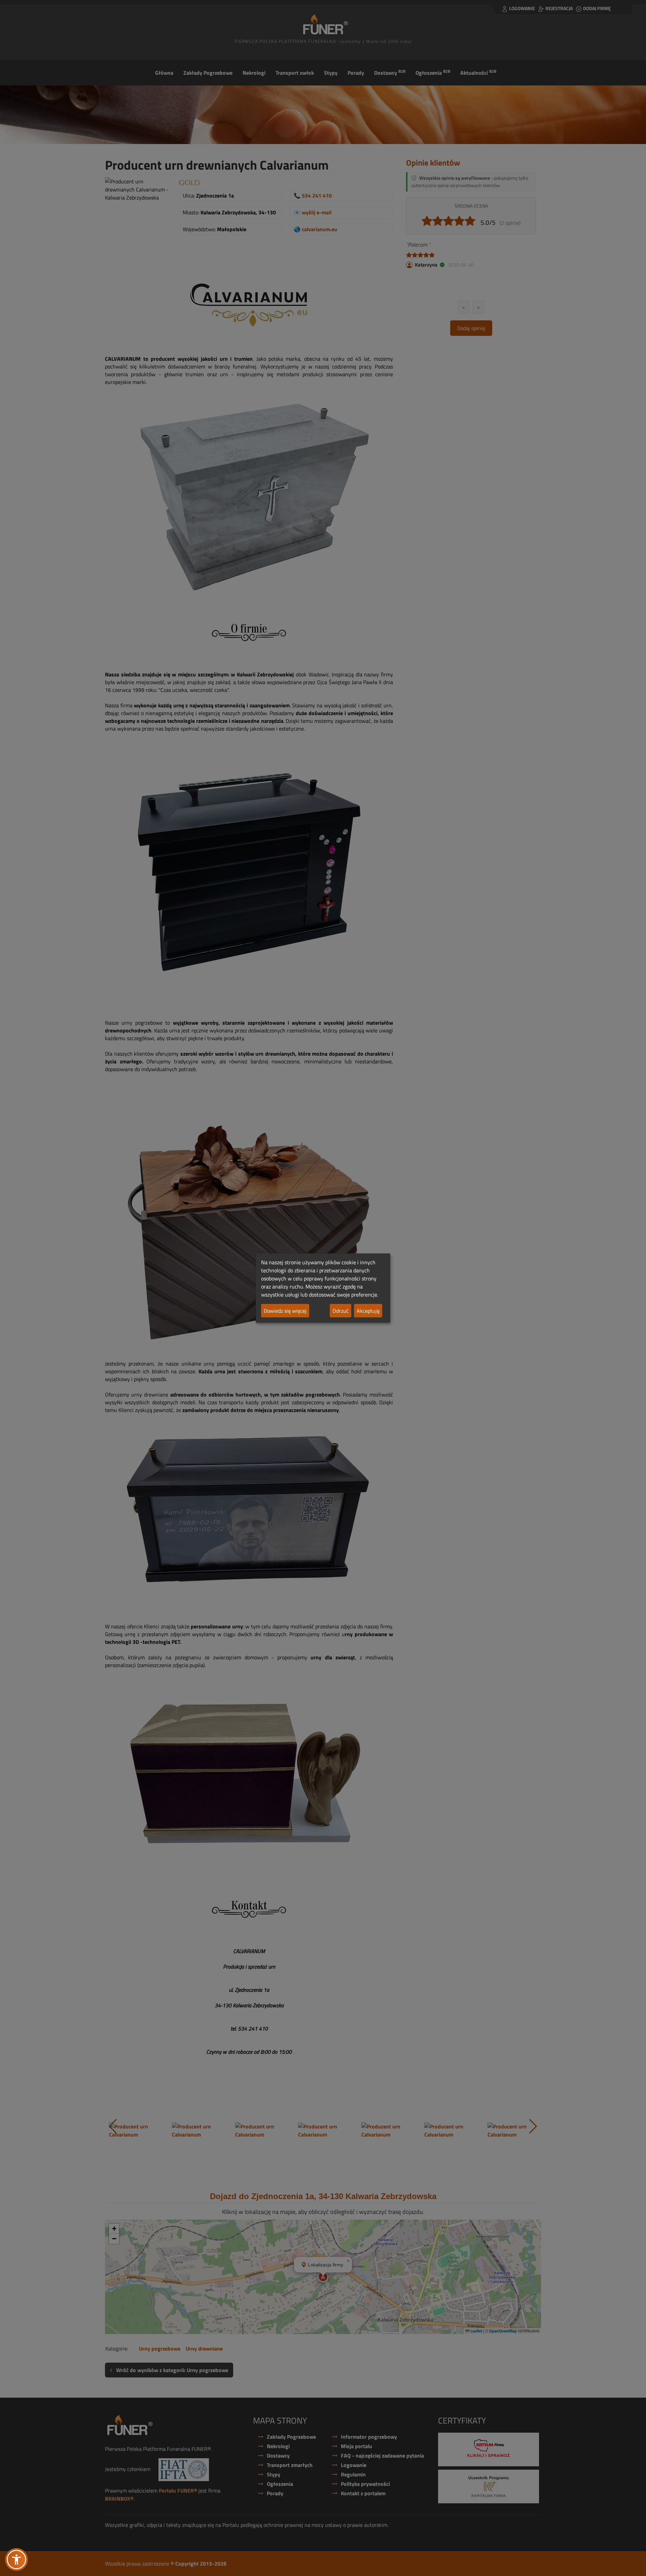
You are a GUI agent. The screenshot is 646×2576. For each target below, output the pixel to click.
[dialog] (323, 1288)
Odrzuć (340, 1311)
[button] (16, 2560)
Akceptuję (368, 1311)
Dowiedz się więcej (285, 1311)
